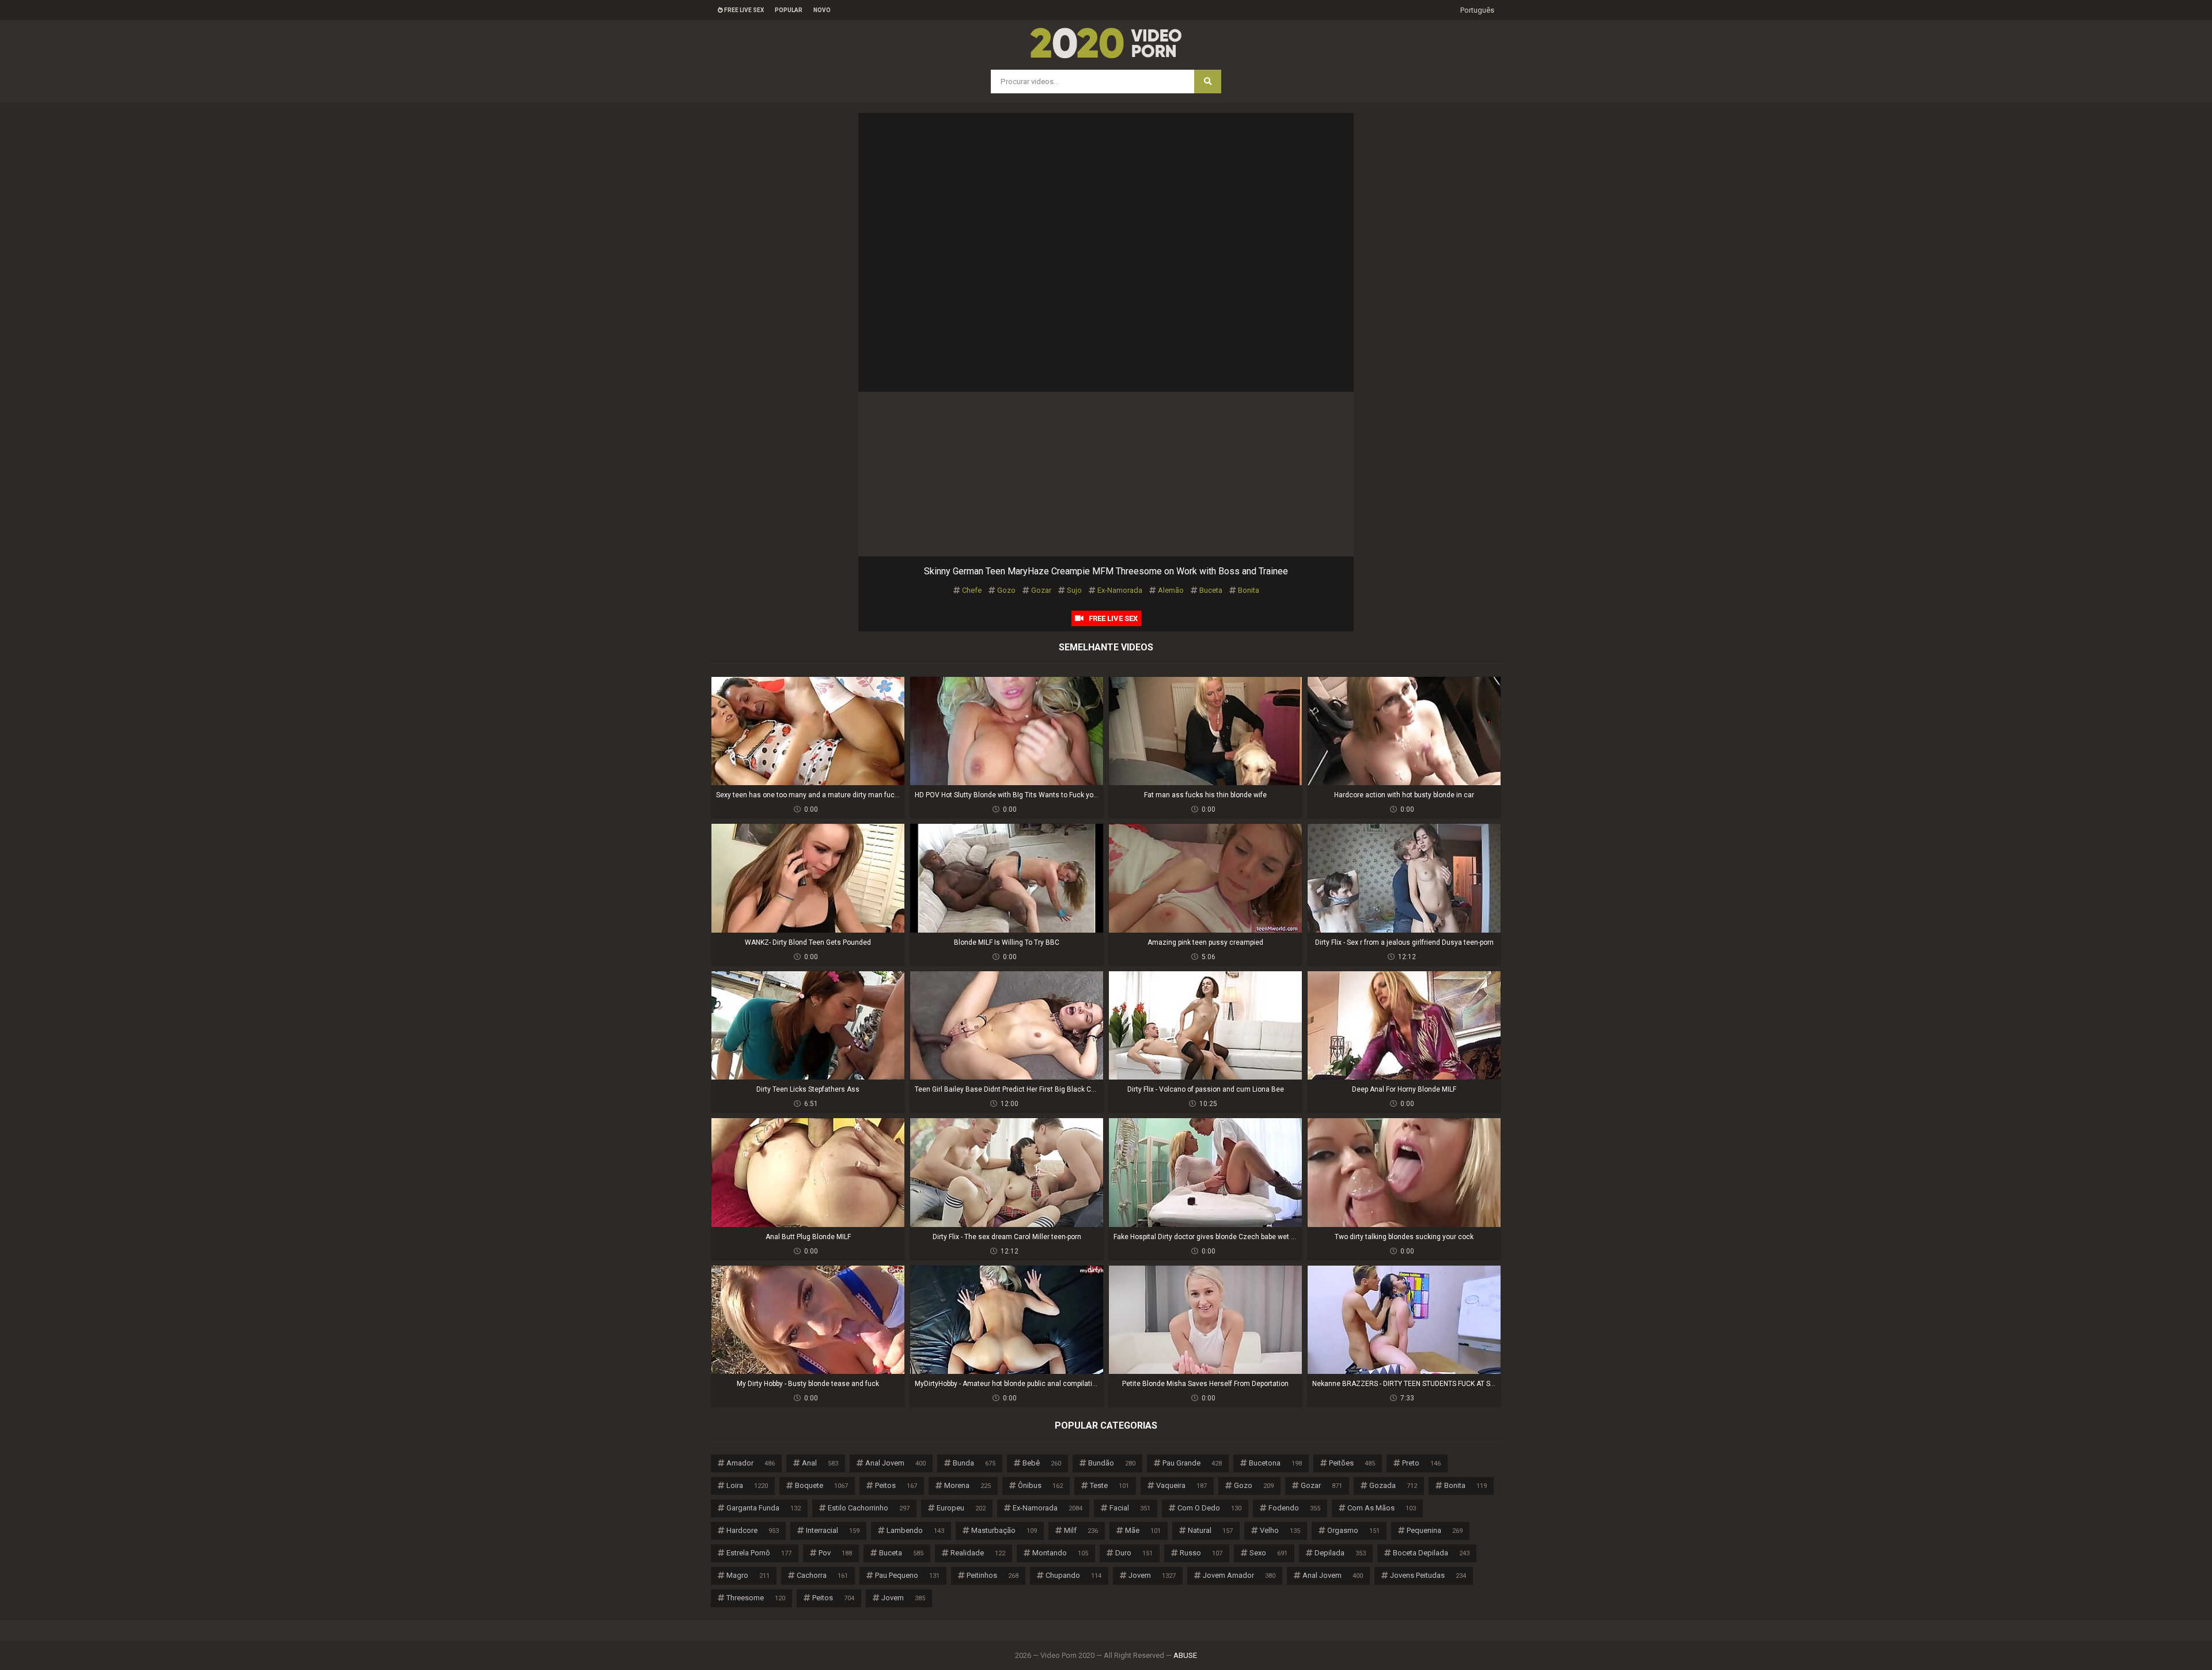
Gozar (1041, 590)
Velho (1280, 1530)
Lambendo (915, 1530)
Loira (747, 1485)
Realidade (978, 1553)
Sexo (1268, 1553)
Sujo (1074, 590)
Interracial (833, 1530)
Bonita (1249, 590)
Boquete (821, 1485)
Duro (1134, 1553)
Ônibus (1040, 1485)
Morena (967, 1485)
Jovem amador (1239, 1575)
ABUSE (1185, 1655)
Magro (748, 1575)
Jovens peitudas (1428, 1575)
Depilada (1340, 1553)
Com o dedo (1209, 1508)
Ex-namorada (1120, 590)
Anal (820, 1463)
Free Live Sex (743, 10)
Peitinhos (993, 1575)
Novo (822, 10)
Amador (751, 1463)
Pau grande (1192, 1463)
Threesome (756, 1598)
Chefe (972, 590)
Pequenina (1435, 1530)
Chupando (1073, 1575)
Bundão (1112, 1463)
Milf (1081, 1530)
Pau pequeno (907, 1575)
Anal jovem (895, 1463)
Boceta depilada (1431, 1553)
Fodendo (1294, 1508)
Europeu (961, 1508)
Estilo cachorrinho (869, 1508)
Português (1477, 10)
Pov (835, 1553)
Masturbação (1004, 1530)
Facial (1130, 1508)
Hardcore (753, 1530)
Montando (1060, 1553)
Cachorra (822, 1575)
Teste (1109, 1485)
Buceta (1211, 590)
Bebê (1042, 1463)
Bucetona (1275, 1463)
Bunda (974, 1463)
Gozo (1006, 590)
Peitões (1352, 1463)
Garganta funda (764, 1508)
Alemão (1171, 590)
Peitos (896, 1485)
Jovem (1152, 1575)
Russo (1201, 1553)
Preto (1421, 1463)
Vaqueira (1181, 1485)
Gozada (1393, 1485)
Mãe (1143, 1530)
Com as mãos (1382, 1508)
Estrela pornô (759, 1553)
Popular (789, 10)
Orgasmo (1353, 1530)
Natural (1210, 1530)
